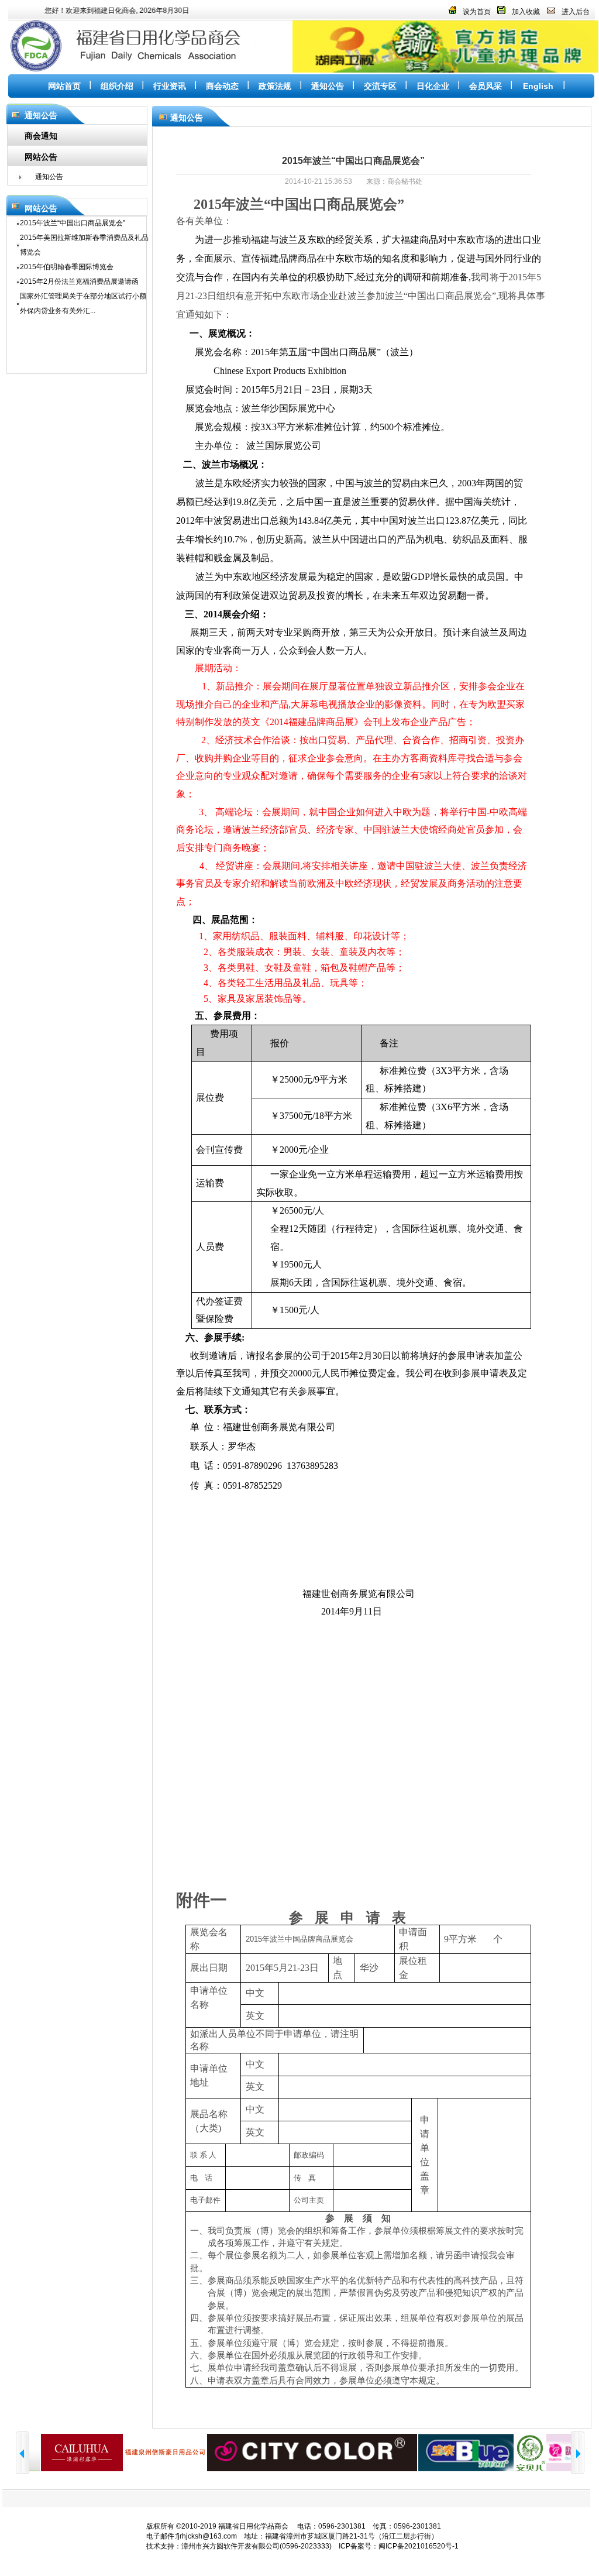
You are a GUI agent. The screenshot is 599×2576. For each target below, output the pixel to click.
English (538, 86)
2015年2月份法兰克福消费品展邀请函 (79, 281)
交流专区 (380, 86)
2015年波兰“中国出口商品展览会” (73, 223)
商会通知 (41, 136)
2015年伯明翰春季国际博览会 (67, 267)
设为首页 (477, 12)
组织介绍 (117, 86)
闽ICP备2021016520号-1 (419, 2546)
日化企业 (433, 86)
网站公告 (41, 157)
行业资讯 (170, 86)
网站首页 (64, 86)
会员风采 (486, 86)
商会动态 (222, 86)
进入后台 (576, 12)
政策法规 (275, 86)
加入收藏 (526, 12)
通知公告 (328, 86)
